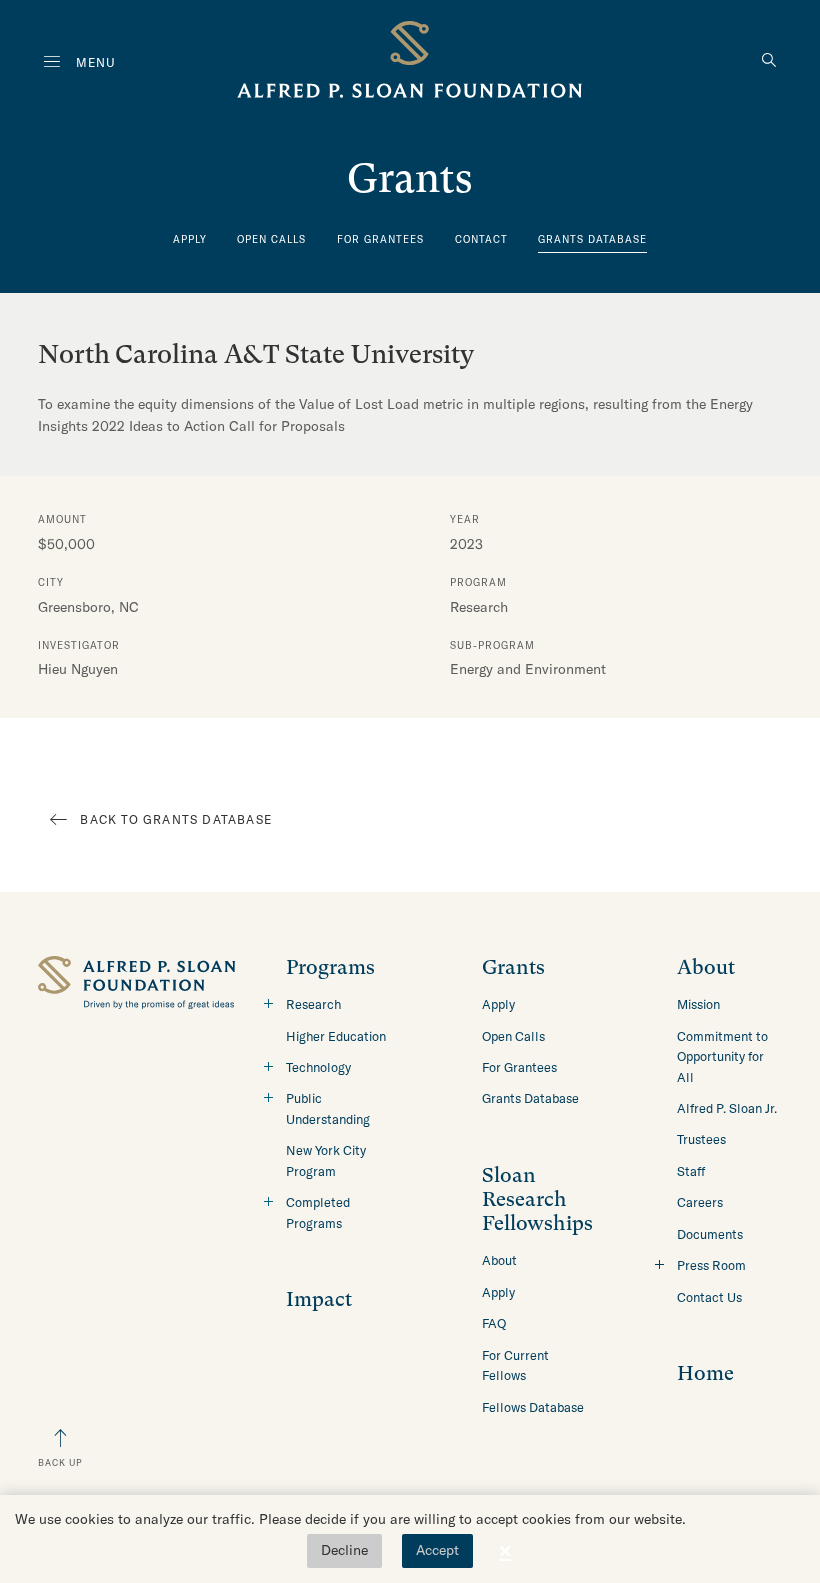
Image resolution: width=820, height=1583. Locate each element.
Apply (190, 239)
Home (705, 1373)
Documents (710, 1234)
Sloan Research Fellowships (537, 1200)
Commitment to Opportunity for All (722, 1056)
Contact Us (709, 1297)
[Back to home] (409, 63)
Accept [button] (437, 1550)
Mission (698, 1004)
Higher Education (336, 1036)
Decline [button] (344, 1550)
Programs (330, 967)
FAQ (494, 1323)
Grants (513, 967)
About (499, 1260)
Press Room (711, 1265)
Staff (691, 1171)
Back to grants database (176, 819)
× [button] (505, 1551)
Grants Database (592, 239)
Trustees (701, 1139)
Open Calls (271, 239)
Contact (481, 239)
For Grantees (380, 239)
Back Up (60, 1462)
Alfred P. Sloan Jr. (727, 1108)
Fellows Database (533, 1407)
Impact (319, 1299)
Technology (318, 1067)
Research (313, 1004)
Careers (700, 1202)
